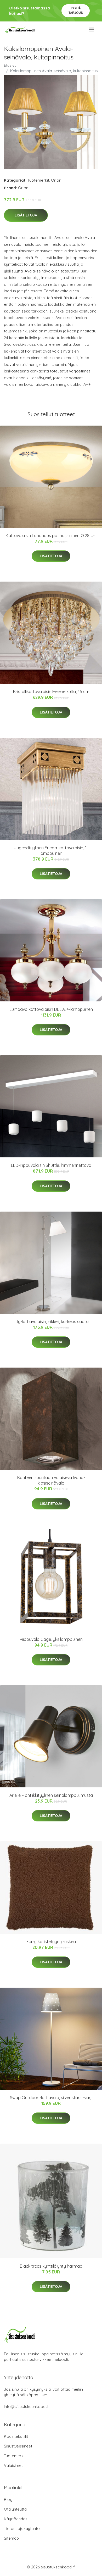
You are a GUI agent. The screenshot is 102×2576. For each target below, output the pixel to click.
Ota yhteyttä (15, 2509)
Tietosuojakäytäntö (22, 2528)
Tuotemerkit (38, 180)
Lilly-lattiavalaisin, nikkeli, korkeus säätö (51, 1322)
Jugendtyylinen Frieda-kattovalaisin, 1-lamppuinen (51, 851)
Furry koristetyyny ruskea (51, 1942)
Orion (56, 180)
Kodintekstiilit (16, 2436)
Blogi (9, 2499)
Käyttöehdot (15, 2519)
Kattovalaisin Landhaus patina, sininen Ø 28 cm (51, 536)
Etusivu (10, 65)
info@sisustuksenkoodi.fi (27, 2407)
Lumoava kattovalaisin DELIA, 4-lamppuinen (51, 1009)
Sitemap (11, 2538)
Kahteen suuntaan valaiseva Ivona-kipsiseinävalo (51, 1480)
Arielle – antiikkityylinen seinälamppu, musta (51, 1795)
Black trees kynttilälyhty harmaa (51, 2266)
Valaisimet (13, 2465)
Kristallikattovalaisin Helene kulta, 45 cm (51, 692)
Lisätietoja (26, 215)
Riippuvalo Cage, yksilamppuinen (51, 1639)
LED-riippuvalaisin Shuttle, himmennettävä (51, 1165)
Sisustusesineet (18, 2446)
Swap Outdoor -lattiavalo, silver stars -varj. (51, 2098)
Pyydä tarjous (76, 10)
